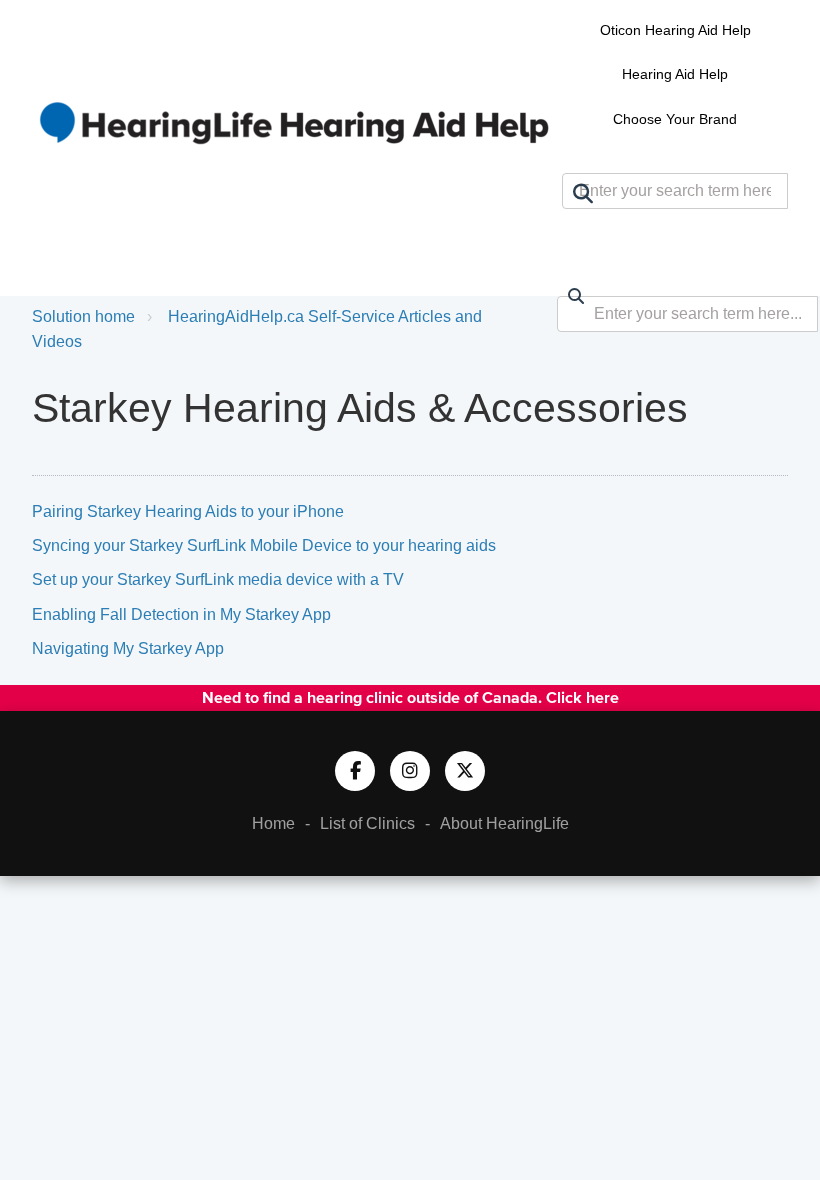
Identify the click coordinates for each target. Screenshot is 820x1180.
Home (273, 823)
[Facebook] (355, 771)
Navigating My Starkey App (128, 648)
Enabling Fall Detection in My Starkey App (181, 614)
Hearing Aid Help (675, 74)
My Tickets (728, 229)
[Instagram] (410, 771)
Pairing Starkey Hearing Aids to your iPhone (188, 511)
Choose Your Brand (675, 119)
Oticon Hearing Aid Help (675, 30)
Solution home (83, 316)
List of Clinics (367, 823)
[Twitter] (465, 771)
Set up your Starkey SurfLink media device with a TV (218, 579)
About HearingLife (504, 823)
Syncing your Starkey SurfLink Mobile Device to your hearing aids (264, 545)
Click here (582, 697)
